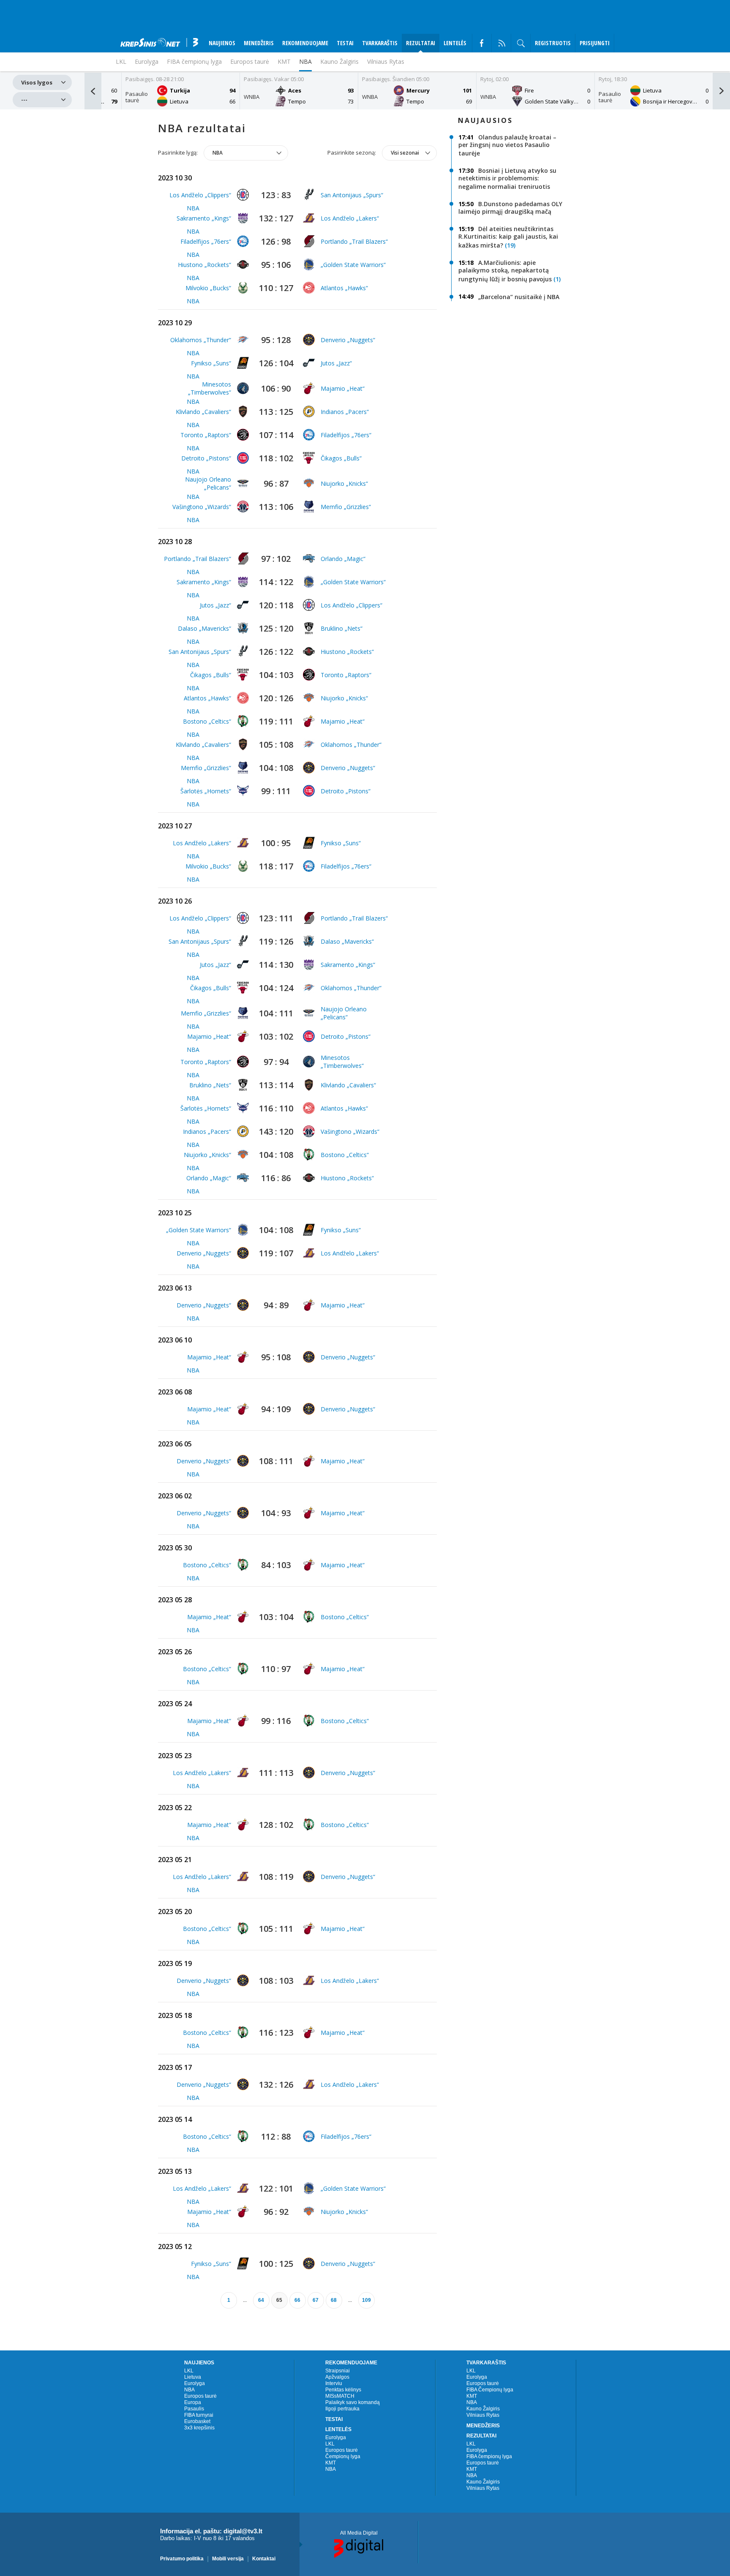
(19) (510, 245)
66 (297, 2300)
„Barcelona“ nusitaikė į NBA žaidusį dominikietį (509, 301)
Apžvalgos (337, 2377)
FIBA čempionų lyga (489, 2456)
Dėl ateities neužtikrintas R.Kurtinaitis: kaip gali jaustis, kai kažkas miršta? (508, 237)
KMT (284, 61)
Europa (193, 2402)
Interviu (334, 2383)
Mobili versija (228, 2558)
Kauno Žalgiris (339, 61)
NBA (305, 61)
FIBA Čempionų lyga (490, 2390)
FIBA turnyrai (199, 2415)
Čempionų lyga (343, 2456)
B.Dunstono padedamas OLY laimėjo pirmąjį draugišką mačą (510, 208)
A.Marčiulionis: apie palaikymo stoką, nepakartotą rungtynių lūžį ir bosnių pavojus (505, 271)
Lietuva (193, 2377)
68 (334, 2300)
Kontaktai (264, 2558)
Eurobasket (197, 2421)
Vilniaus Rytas (386, 61)
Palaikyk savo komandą (353, 2402)
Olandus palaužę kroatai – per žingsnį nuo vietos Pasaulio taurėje (507, 145)
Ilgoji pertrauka (342, 2409)
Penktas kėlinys (343, 2390)
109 (366, 2300)
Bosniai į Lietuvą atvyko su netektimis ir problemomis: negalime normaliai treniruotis (507, 178)
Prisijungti (595, 43)
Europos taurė (250, 61)
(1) (557, 279)
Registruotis (553, 43)
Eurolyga (195, 2383)
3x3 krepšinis (199, 2428)
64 (261, 2300)
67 (316, 2300)
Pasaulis (194, 2409)
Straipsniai (338, 2371)
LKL (189, 2371)
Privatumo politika (182, 2558)
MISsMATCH (340, 2396)
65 (279, 2300)
